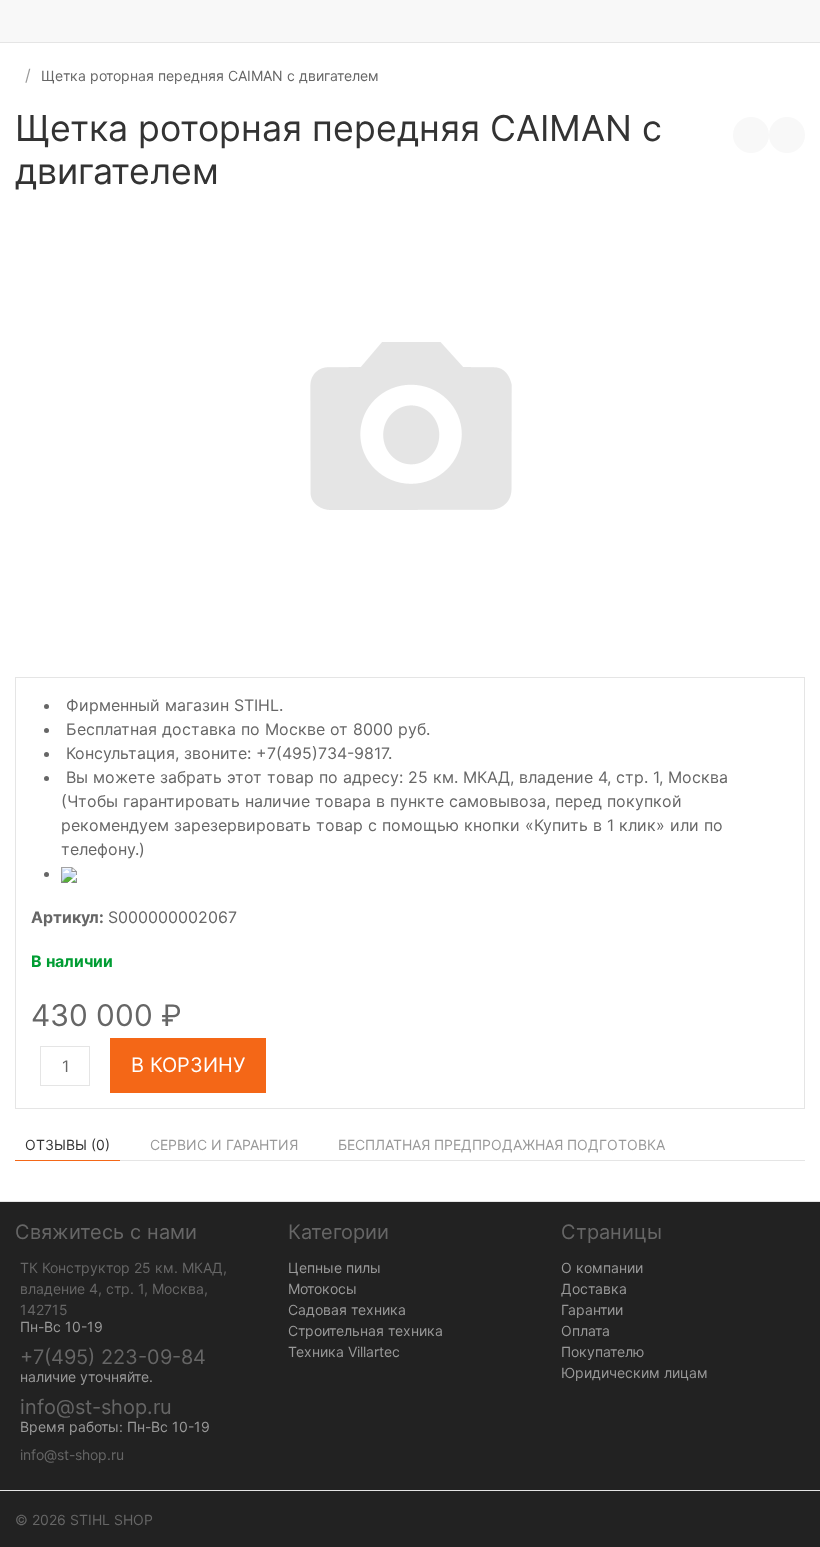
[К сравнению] (751, 135)
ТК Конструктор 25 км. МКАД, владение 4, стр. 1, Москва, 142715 (123, 1288)
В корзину (188, 1065)
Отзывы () (67, 1144)
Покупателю (602, 1351)
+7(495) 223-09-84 (113, 1357)
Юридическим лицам (634, 1372)
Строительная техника (365, 1330)
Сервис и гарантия (224, 1144)
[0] (805, 21)
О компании (602, 1267)
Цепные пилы (334, 1267)
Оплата (585, 1330)
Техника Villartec (344, 1351)
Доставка (594, 1288)
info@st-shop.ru (96, 1407)
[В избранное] (787, 135)
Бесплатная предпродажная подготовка (501, 1144)
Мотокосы (322, 1288)
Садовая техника (347, 1309)
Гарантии (592, 1309)
